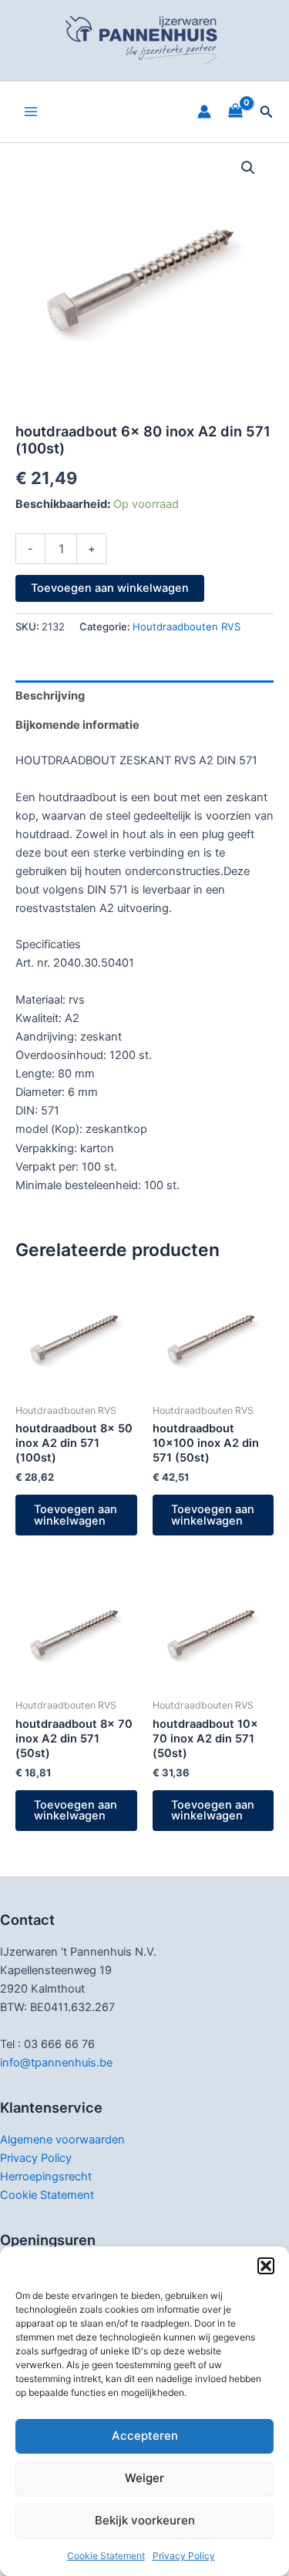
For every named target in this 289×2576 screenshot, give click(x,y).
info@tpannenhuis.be (56, 2063)
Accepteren (145, 2436)
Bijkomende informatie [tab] (77, 725)
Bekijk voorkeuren (145, 2520)
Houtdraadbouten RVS (187, 626)
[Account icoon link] (204, 112)
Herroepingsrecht (46, 2177)
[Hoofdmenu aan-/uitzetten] (31, 112)
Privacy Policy (184, 2556)
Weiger (144, 2478)
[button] (266, 2266)
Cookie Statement (106, 2556)
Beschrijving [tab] (50, 696)
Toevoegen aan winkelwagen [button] (76, 1515)
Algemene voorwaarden (62, 2140)
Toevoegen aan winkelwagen (110, 588)
